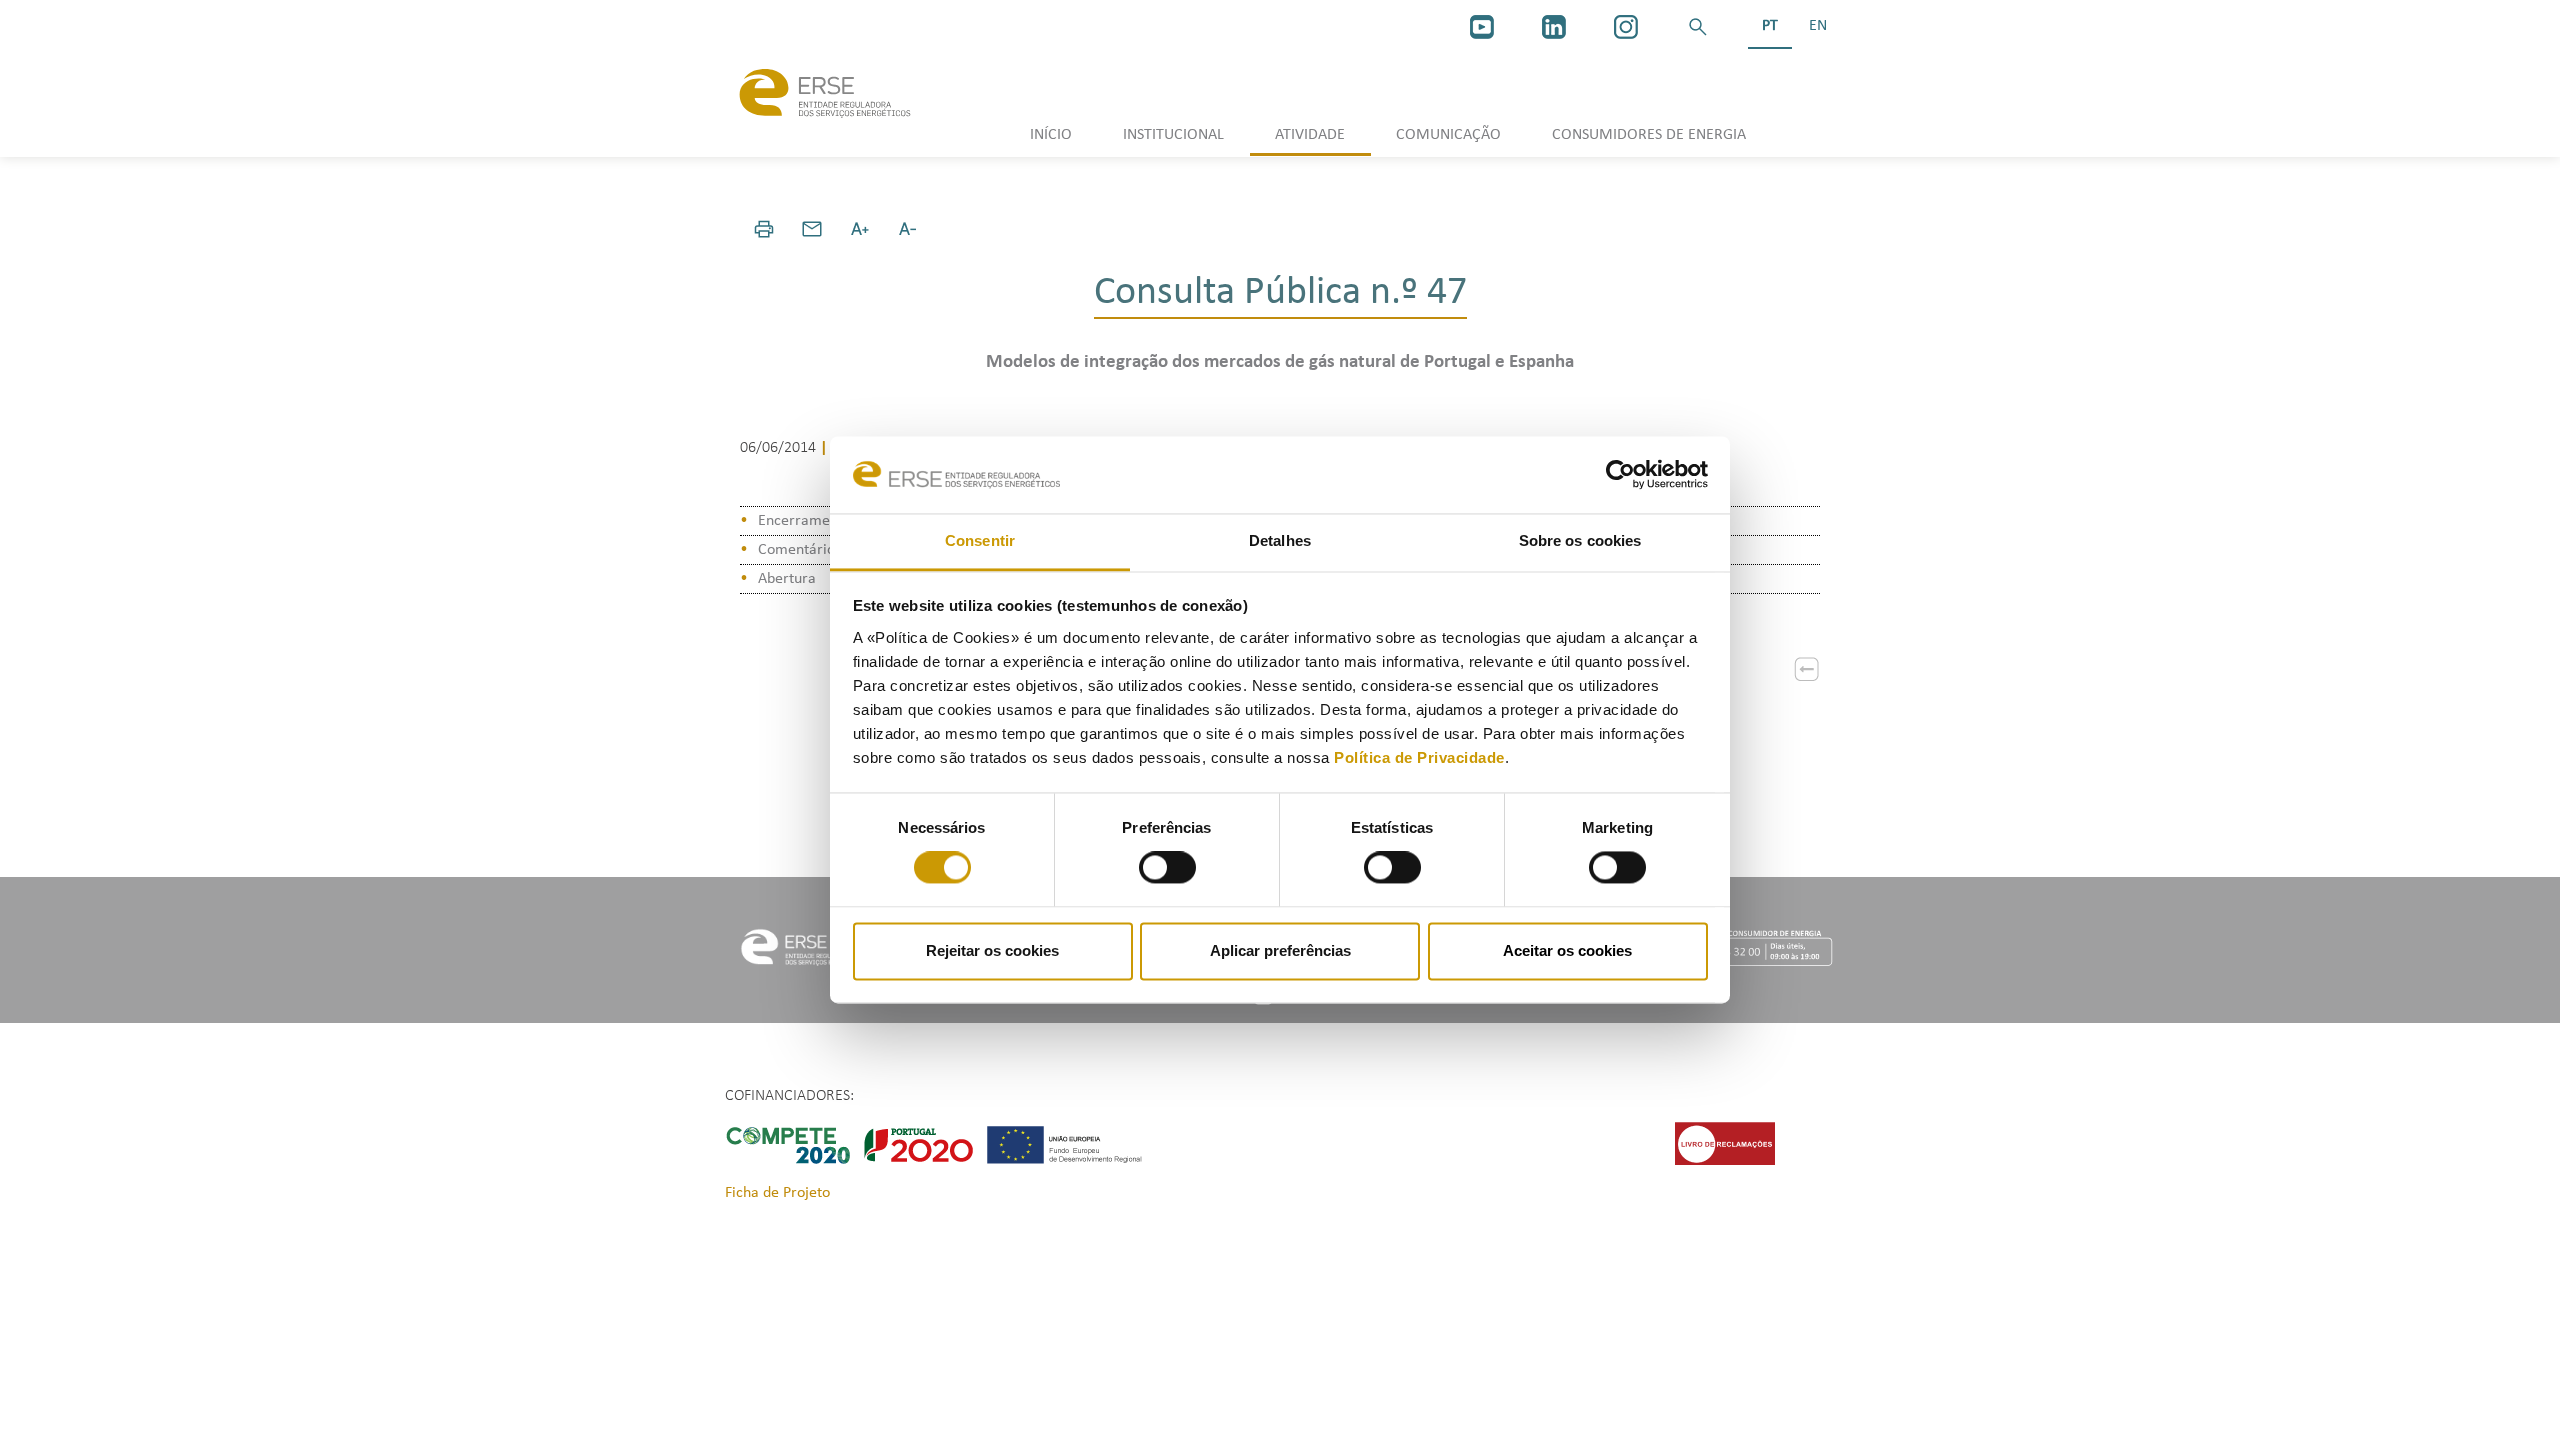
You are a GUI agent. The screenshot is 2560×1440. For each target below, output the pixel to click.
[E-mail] (812, 229)
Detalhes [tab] (1280, 540)
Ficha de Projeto (777, 1193)
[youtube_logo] (1482, 27)
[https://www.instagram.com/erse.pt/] (1626, 27)
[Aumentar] (860, 229)
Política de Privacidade (1419, 757)
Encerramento (804, 521)
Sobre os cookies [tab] (1580, 540)
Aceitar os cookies (1567, 950)
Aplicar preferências (1280, 950)
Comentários (799, 550)
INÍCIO (1051, 135)
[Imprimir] (764, 229)
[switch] (1167, 868)
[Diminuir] (908, 229)
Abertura (787, 579)
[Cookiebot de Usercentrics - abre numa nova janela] (1620, 475)
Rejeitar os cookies (992, 950)
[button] (1698, 27)
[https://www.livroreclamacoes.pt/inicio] (1725, 1143)
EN (1818, 26)
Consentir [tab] (980, 540)
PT (1770, 26)
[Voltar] (1807, 669)
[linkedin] (1554, 27)
